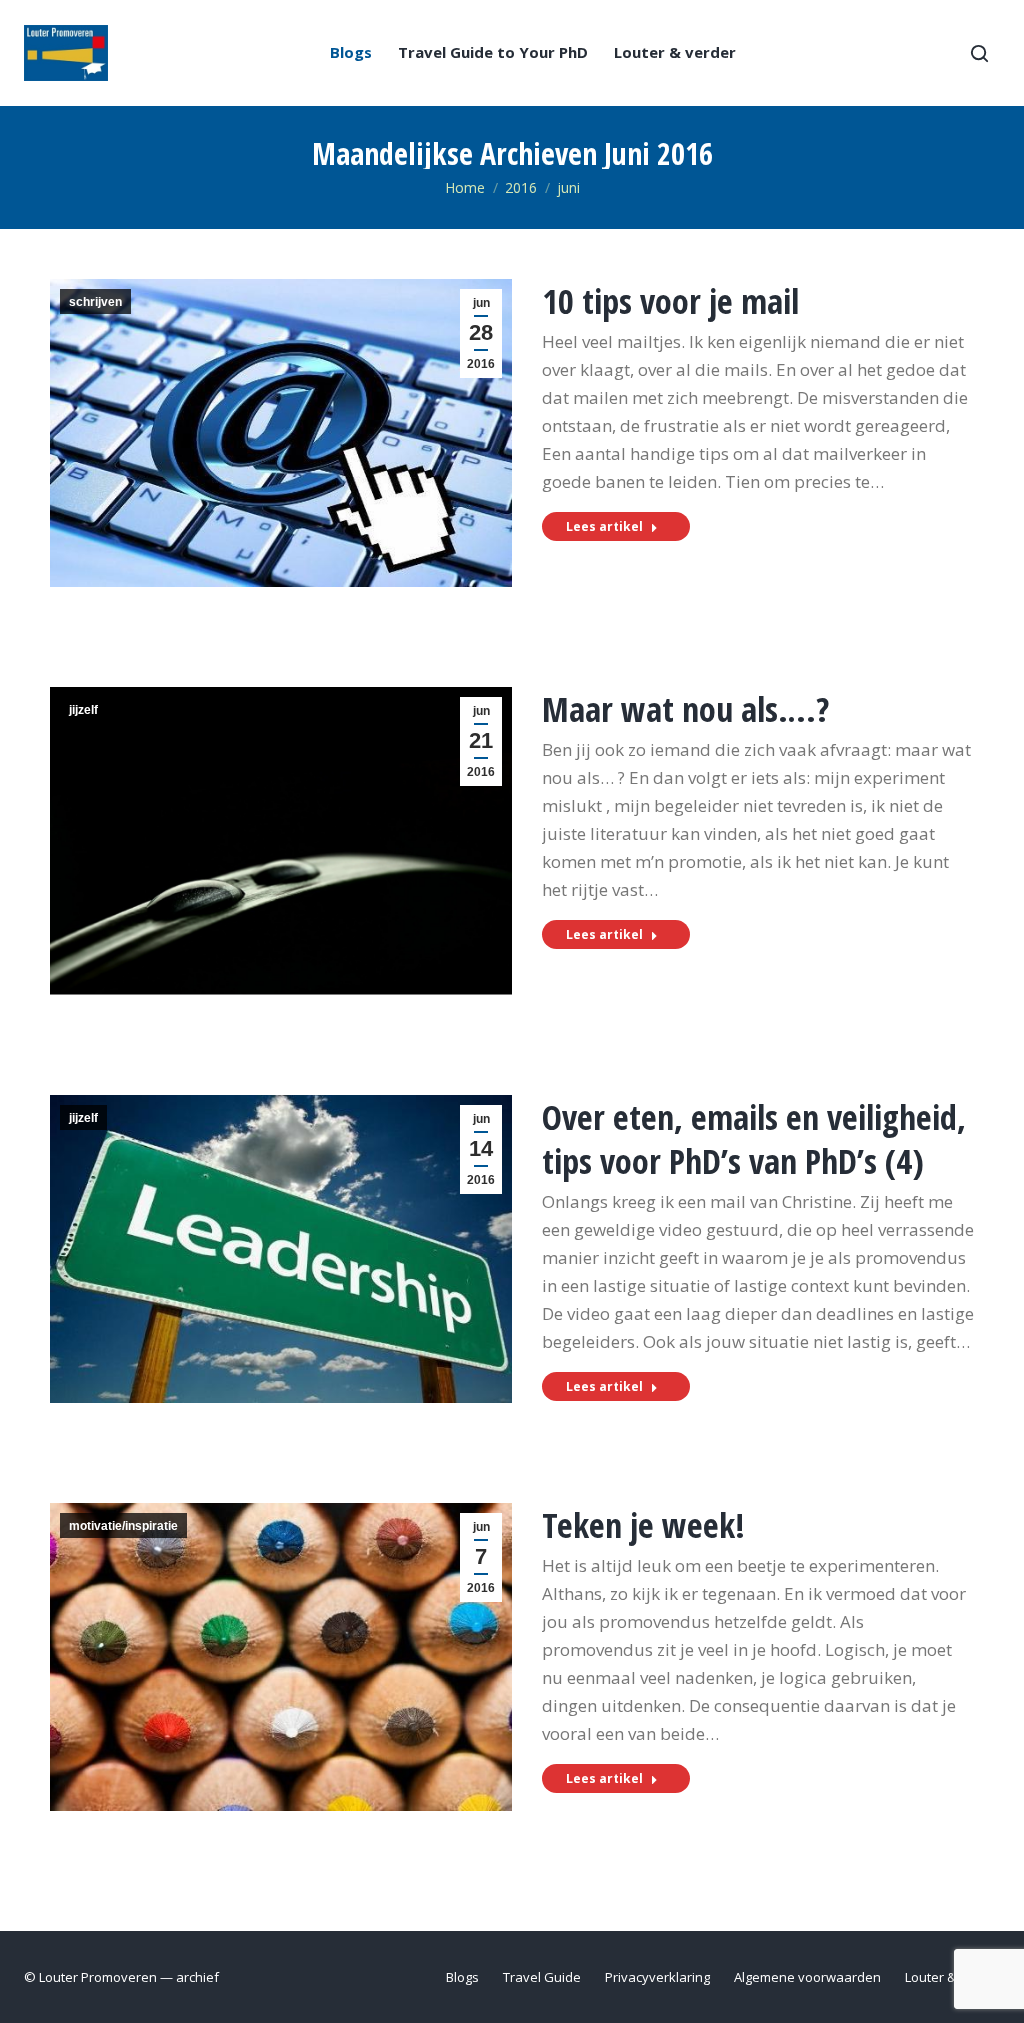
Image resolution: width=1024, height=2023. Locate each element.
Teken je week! (643, 1525)
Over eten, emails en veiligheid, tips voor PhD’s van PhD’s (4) (754, 1139)
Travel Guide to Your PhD (493, 52)
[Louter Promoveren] (66, 53)
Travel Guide (542, 1977)
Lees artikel (604, 526)
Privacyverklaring (657, 1977)
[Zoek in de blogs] (979, 53)
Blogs (351, 52)
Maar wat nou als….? (685, 709)
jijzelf (83, 710)
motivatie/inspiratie (123, 1526)
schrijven (95, 302)
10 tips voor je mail (670, 301)
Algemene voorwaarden (807, 1977)
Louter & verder (675, 52)
